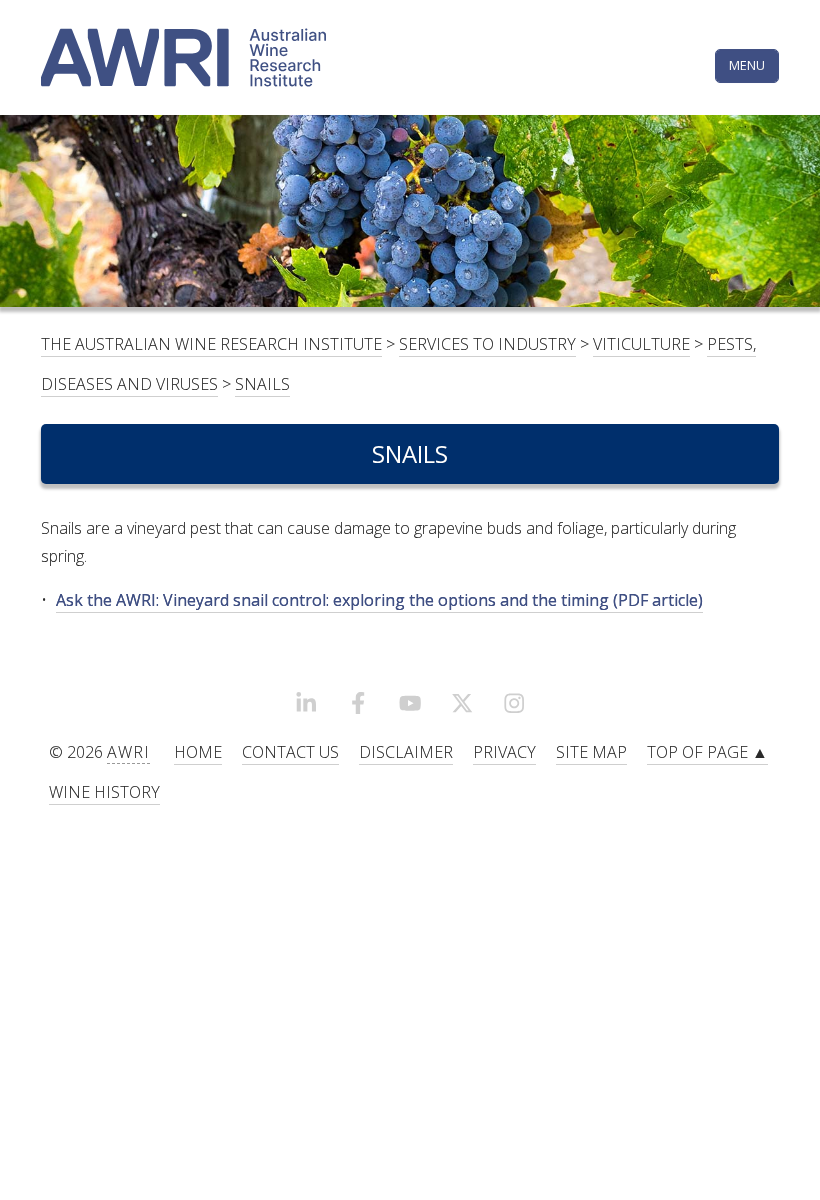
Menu (747, 65)
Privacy (504, 752)
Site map (591, 752)
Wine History (104, 792)
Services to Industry (487, 344)
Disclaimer (406, 752)
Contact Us (290, 752)
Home (198, 752)
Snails (262, 384)
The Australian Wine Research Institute (211, 344)
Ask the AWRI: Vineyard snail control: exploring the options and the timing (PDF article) (379, 600)
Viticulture (641, 344)
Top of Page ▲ (707, 752)
